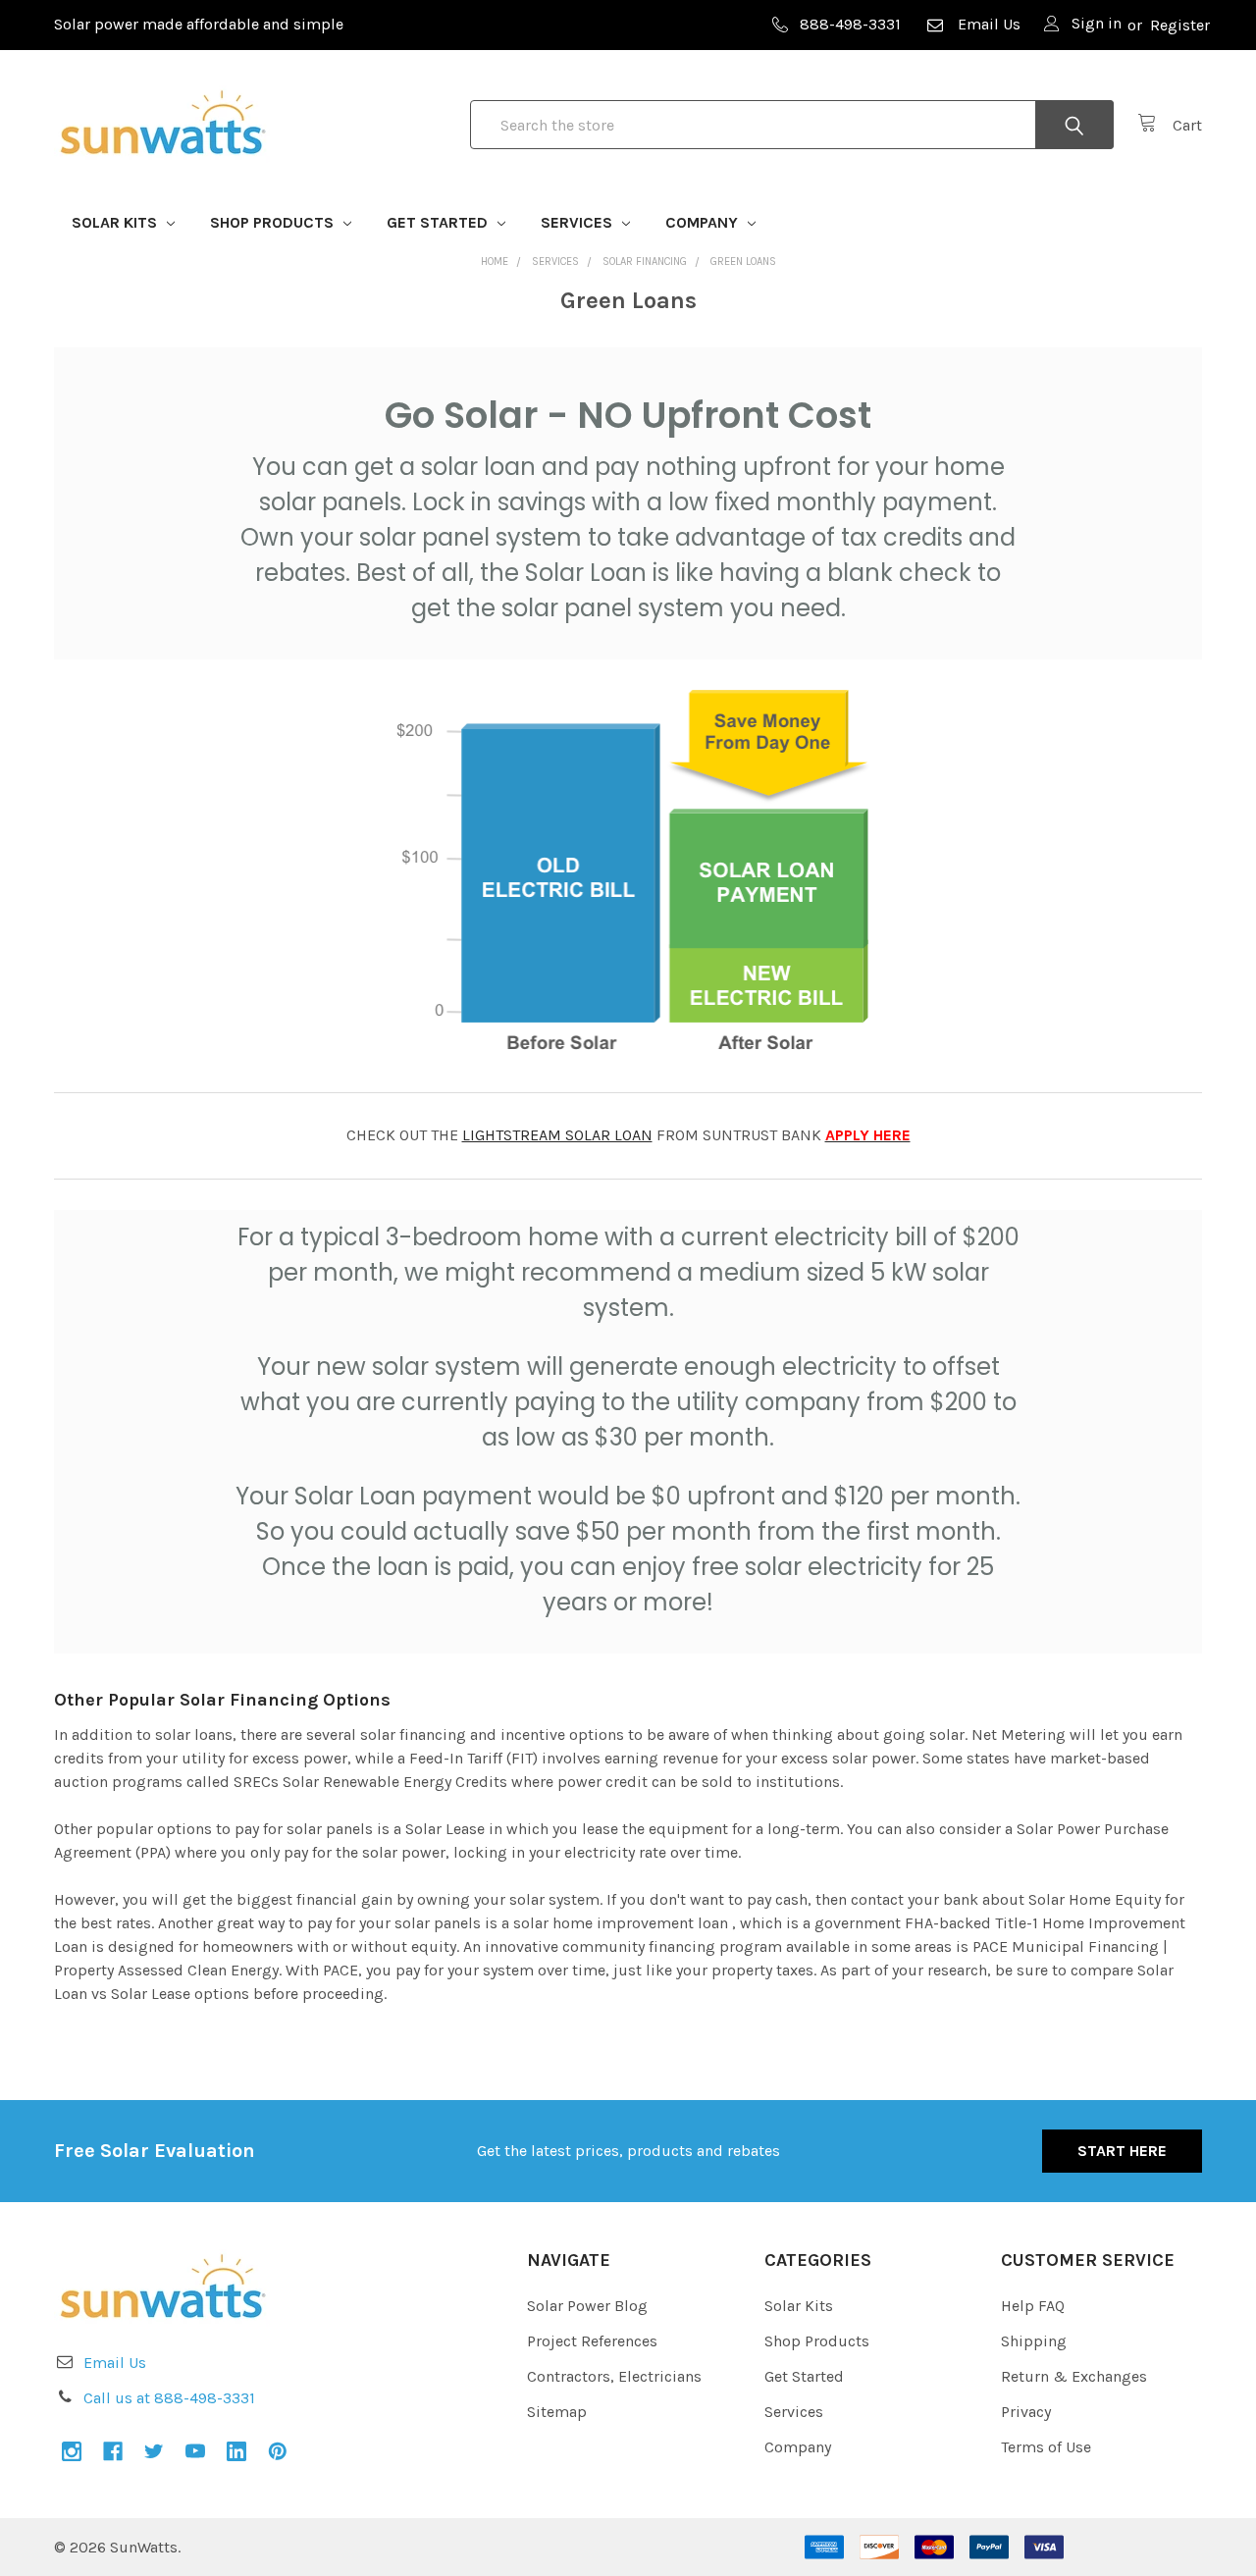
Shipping (1034, 2341)
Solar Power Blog (587, 2306)
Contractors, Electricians (614, 2376)
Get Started (439, 222)
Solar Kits (116, 222)
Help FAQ (1033, 2306)
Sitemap (557, 2412)
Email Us (989, 24)
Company (704, 222)
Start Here (1122, 2151)
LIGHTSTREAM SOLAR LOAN (557, 1135)
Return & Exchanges (1074, 2376)
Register (1180, 25)
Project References (592, 2341)
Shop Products (274, 222)
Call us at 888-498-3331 (169, 2398)
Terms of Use (1046, 2447)
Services (578, 222)
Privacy (1026, 2412)
